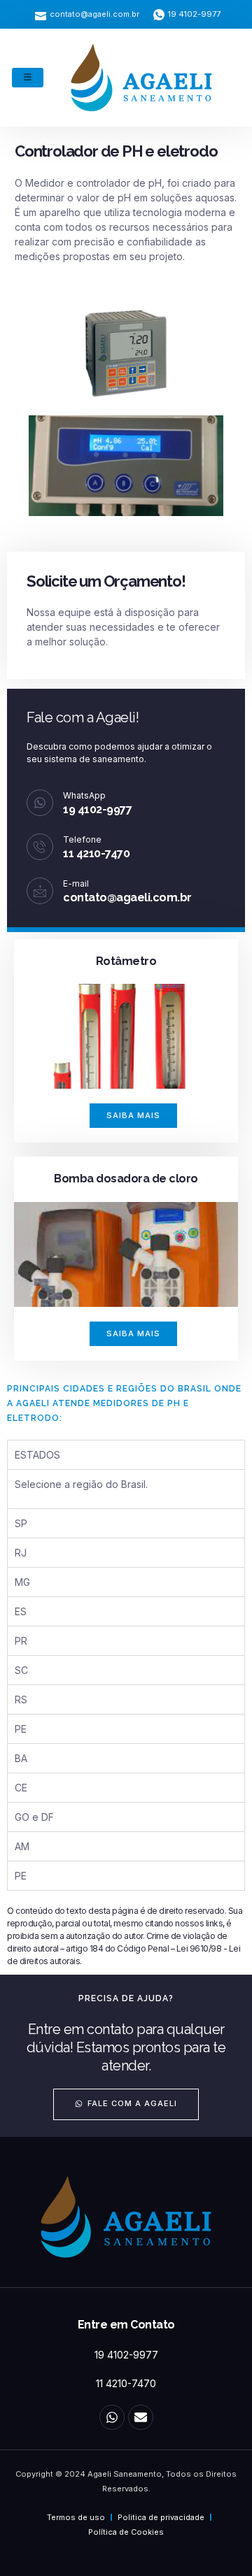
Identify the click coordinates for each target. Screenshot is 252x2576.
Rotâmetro (126, 961)
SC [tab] (21, 1670)
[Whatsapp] (112, 2417)
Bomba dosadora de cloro (126, 1179)
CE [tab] (21, 1788)
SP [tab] (21, 1523)
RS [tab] (21, 1700)
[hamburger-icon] (28, 78)
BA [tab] (21, 1758)
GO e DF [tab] (34, 1817)
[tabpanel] (126, 1489)
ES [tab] (21, 1611)
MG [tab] (22, 1582)
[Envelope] (141, 2417)
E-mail (76, 883)
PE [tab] (21, 1729)
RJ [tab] (21, 1553)
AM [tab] (22, 1846)
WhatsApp (84, 795)
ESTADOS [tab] (37, 1455)
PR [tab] (21, 1641)
